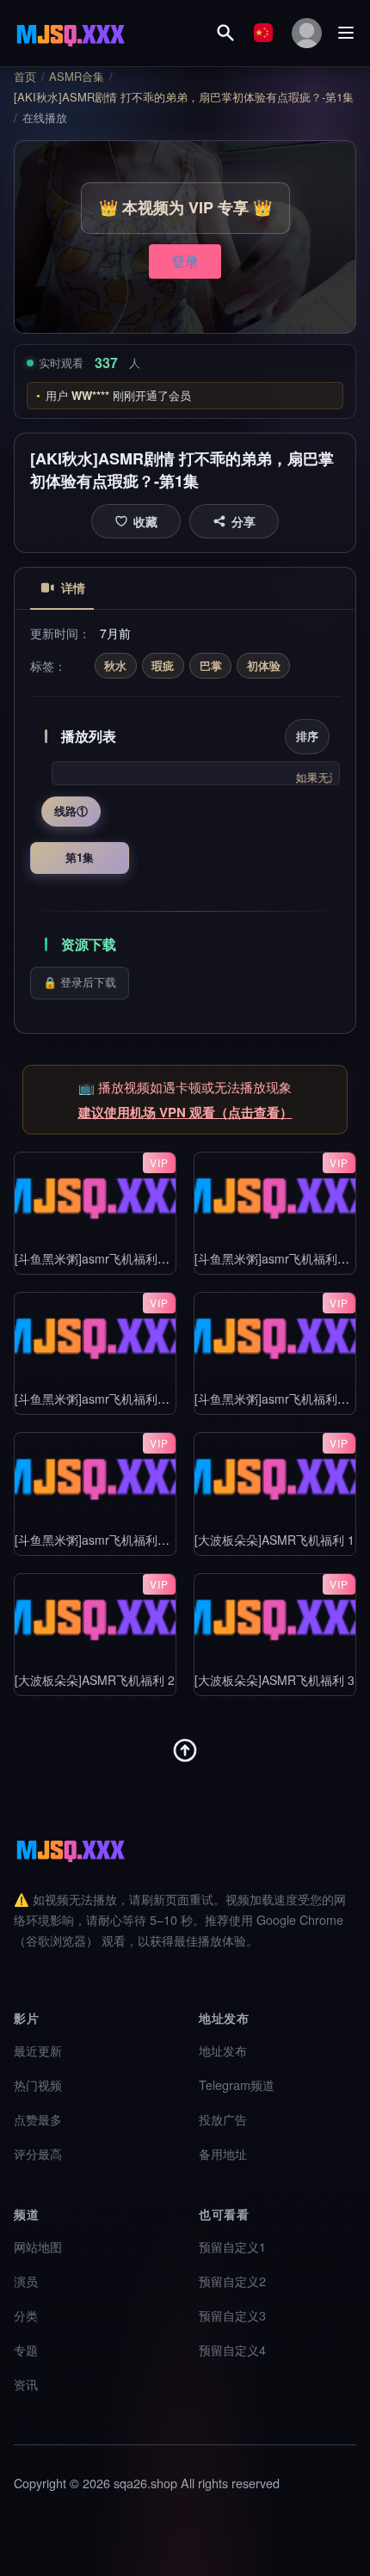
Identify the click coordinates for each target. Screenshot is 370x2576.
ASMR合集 (77, 77)
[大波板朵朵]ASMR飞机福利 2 (95, 1679)
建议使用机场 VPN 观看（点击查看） (185, 1112)
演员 (26, 2281)
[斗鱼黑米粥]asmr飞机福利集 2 (277, 1258)
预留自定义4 (232, 2349)
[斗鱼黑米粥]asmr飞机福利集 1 (97, 1258)
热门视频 (38, 2084)
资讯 (26, 2384)
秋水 (115, 665)
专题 (26, 2349)
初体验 (264, 665)
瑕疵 (163, 665)
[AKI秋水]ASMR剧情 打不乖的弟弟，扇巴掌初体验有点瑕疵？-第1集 (184, 97)
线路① (71, 811)
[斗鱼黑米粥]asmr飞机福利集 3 (97, 1399)
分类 (26, 2315)
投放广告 (223, 2119)
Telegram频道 (237, 2084)
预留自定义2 (232, 2281)
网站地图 (38, 2246)
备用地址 (223, 2153)
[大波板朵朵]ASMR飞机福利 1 (274, 1539)
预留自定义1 (232, 2246)
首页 (25, 77)
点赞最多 (38, 2119)
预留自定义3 (232, 2315)
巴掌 (211, 665)
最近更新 (38, 2050)
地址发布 (223, 2050)
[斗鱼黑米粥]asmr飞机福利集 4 (277, 1399)
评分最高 (38, 2153)
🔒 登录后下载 (80, 982)
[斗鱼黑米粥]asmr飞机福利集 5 (97, 1539)
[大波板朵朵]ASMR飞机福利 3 (274, 1679)
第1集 (80, 857)
